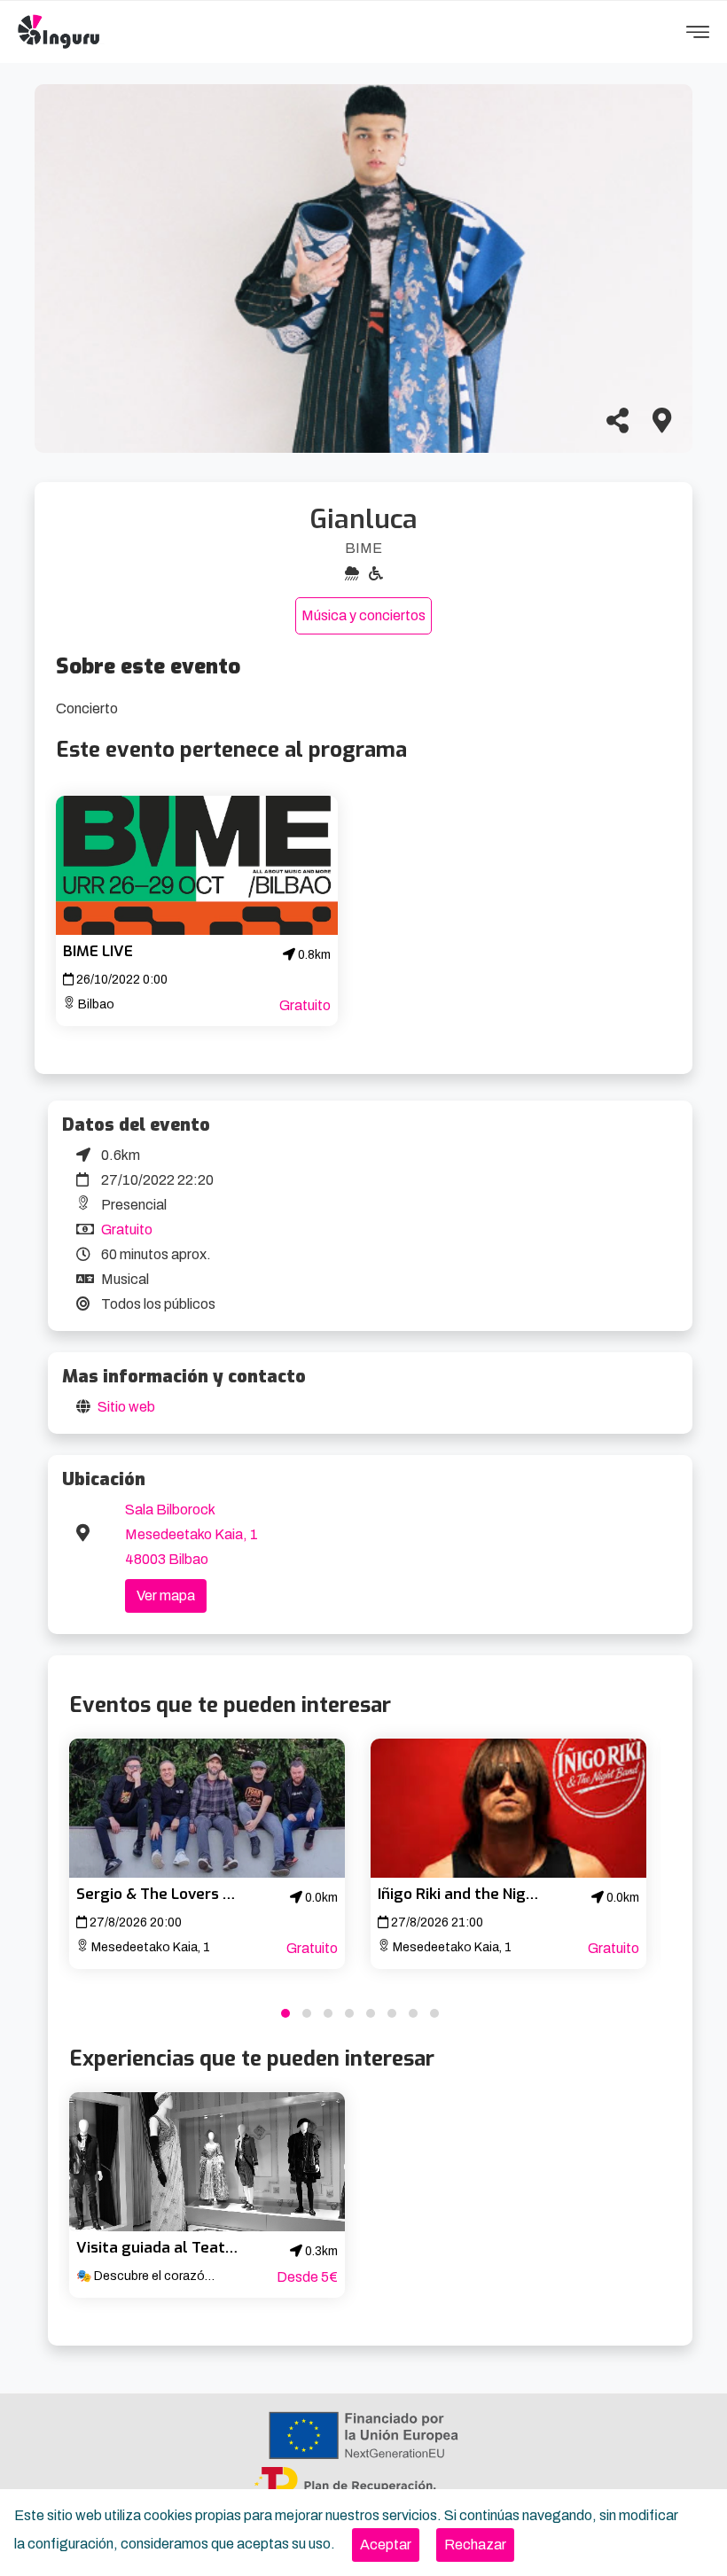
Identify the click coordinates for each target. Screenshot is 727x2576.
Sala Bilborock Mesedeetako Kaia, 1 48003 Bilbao (192, 1534)
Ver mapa (166, 1595)
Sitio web (126, 1407)
